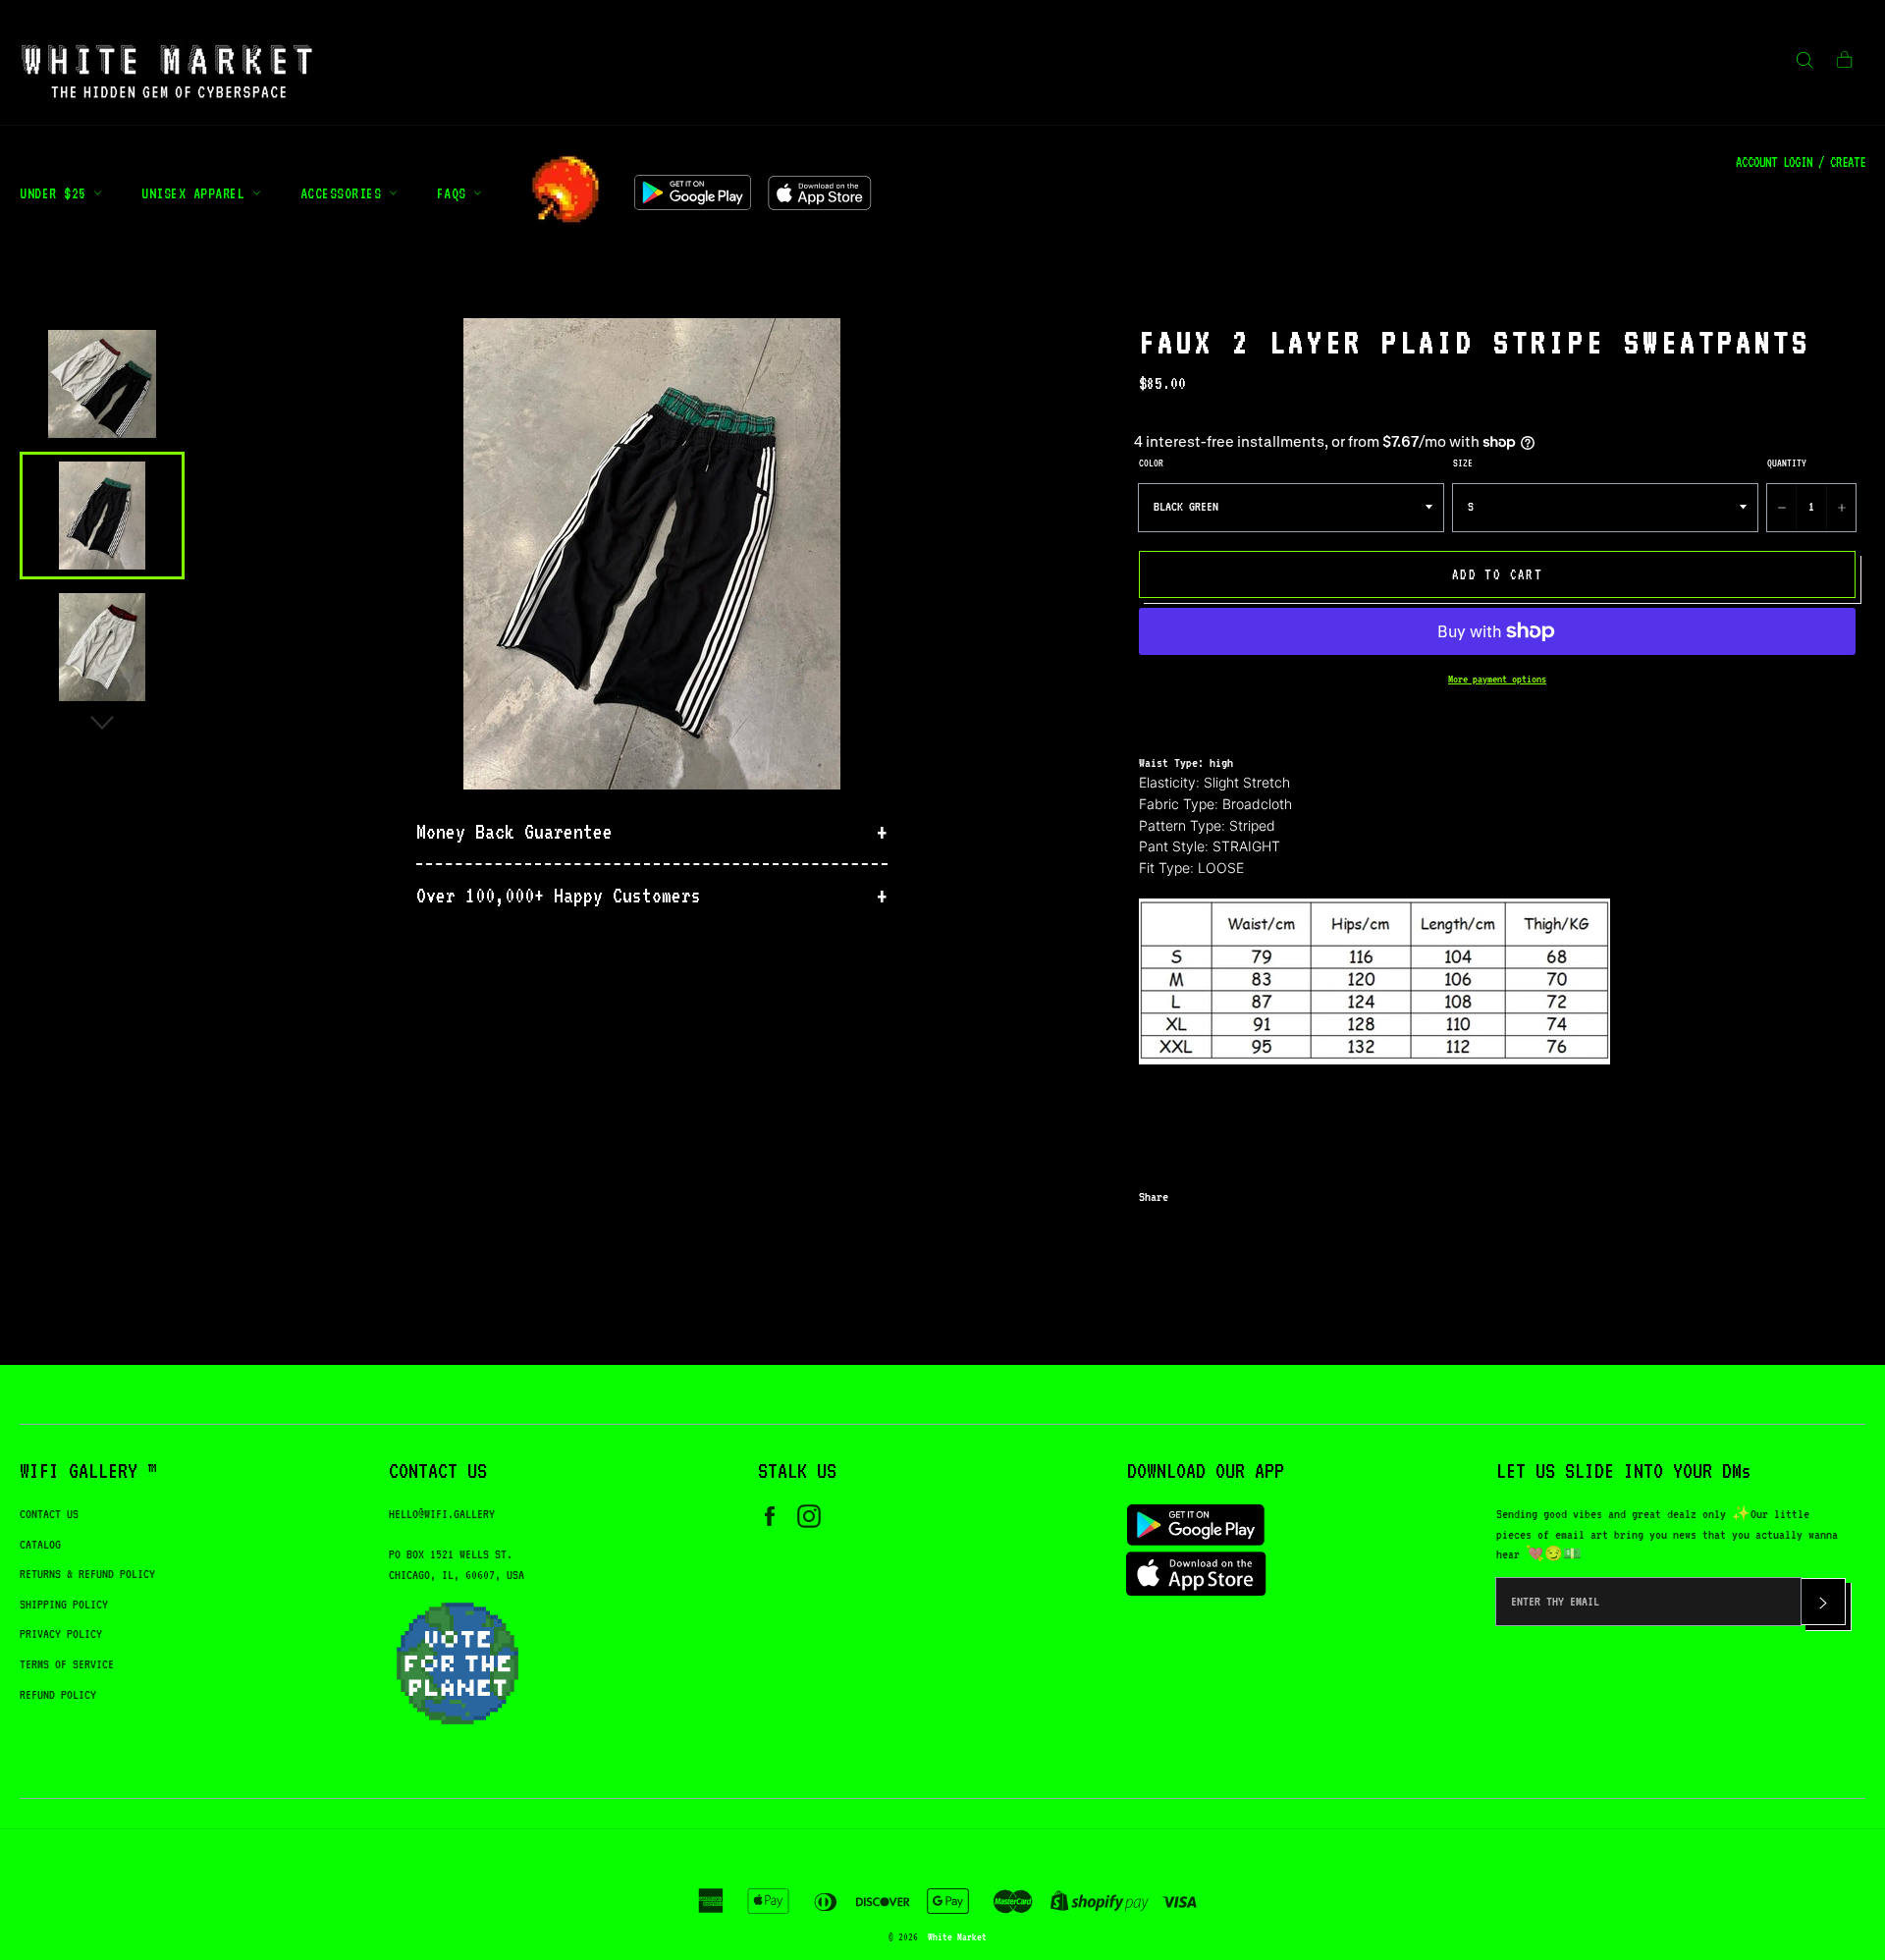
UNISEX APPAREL (197, 193)
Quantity (1787, 463)
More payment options (1497, 679)
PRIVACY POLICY (61, 1633)
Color (1151, 463)
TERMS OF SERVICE (67, 1664)
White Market (957, 1936)
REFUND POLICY (58, 1694)
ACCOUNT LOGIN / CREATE (1801, 162)
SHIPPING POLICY (64, 1604)
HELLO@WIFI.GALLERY (442, 1514)
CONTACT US (49, 1514)
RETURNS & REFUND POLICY (87, 1574)
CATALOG (40, 1544)
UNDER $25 (56, 193)
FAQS (456, 193)
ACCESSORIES (345, 193)
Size (1463, 463)
